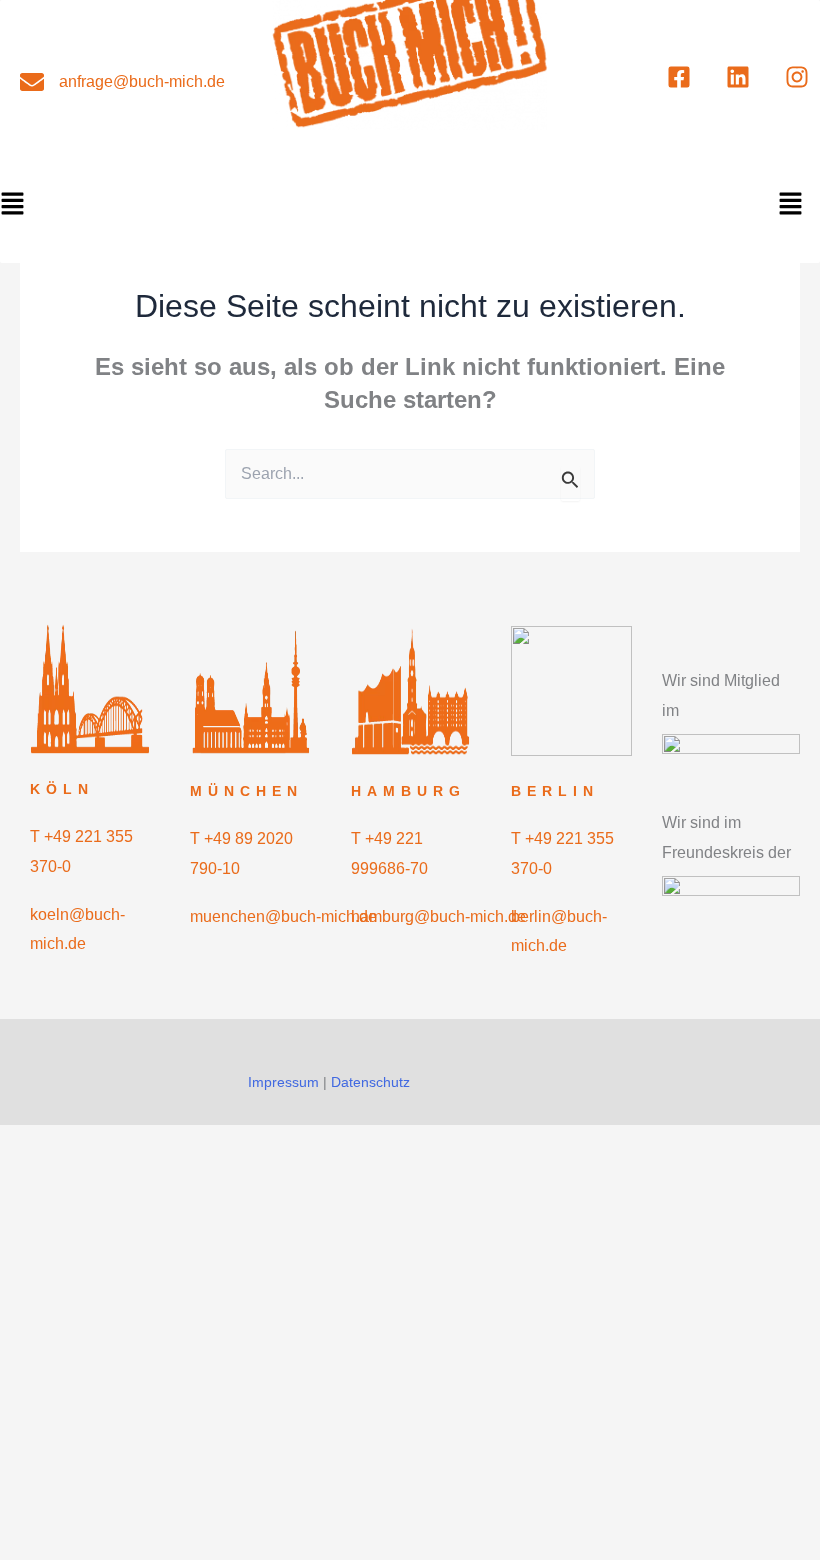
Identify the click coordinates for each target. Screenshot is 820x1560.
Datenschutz (370, 1082)
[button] (790, 205)
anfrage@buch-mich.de (142, 81)
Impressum (283, 1082)
